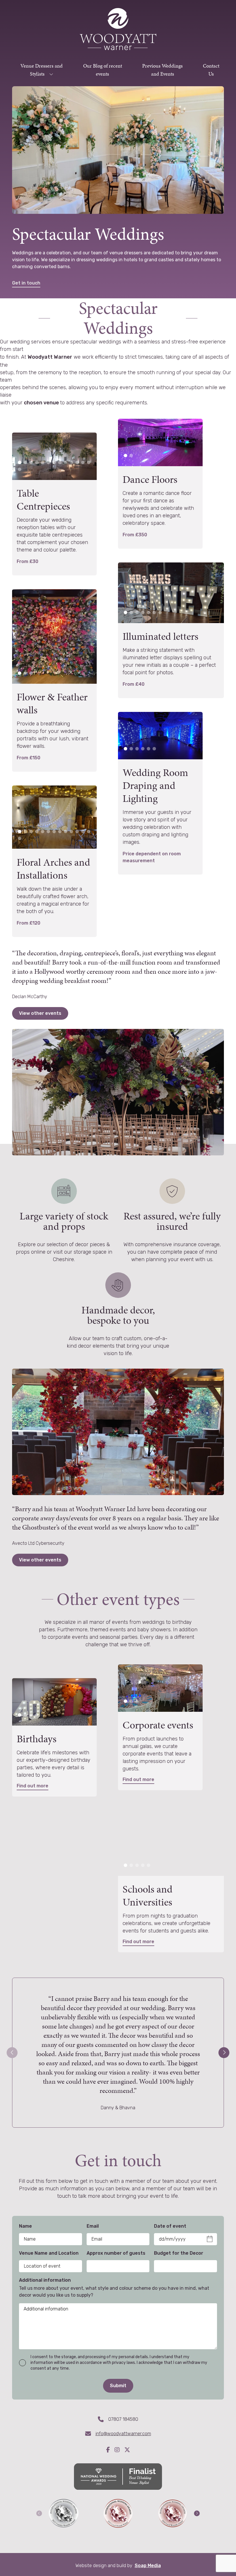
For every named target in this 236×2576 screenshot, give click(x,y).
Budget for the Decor (179, 2253)
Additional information (45, 2280)
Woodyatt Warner (50, 357)
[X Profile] (127, 2450)
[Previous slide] (12, 2053)
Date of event (170, 2226)
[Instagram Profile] (119, 2450)
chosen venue (42, 403)
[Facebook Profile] (110, 2450)
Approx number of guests (116, 2253)
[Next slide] (224, 2053)
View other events (40, 1013)
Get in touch (26, 283)
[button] (20, 462)
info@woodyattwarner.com (123, 2434)
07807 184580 (123, 2419)
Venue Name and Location (49, 2253)
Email (93, 2226)
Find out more (33, 1786)
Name (25, 2226)
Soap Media (148, 2566)
